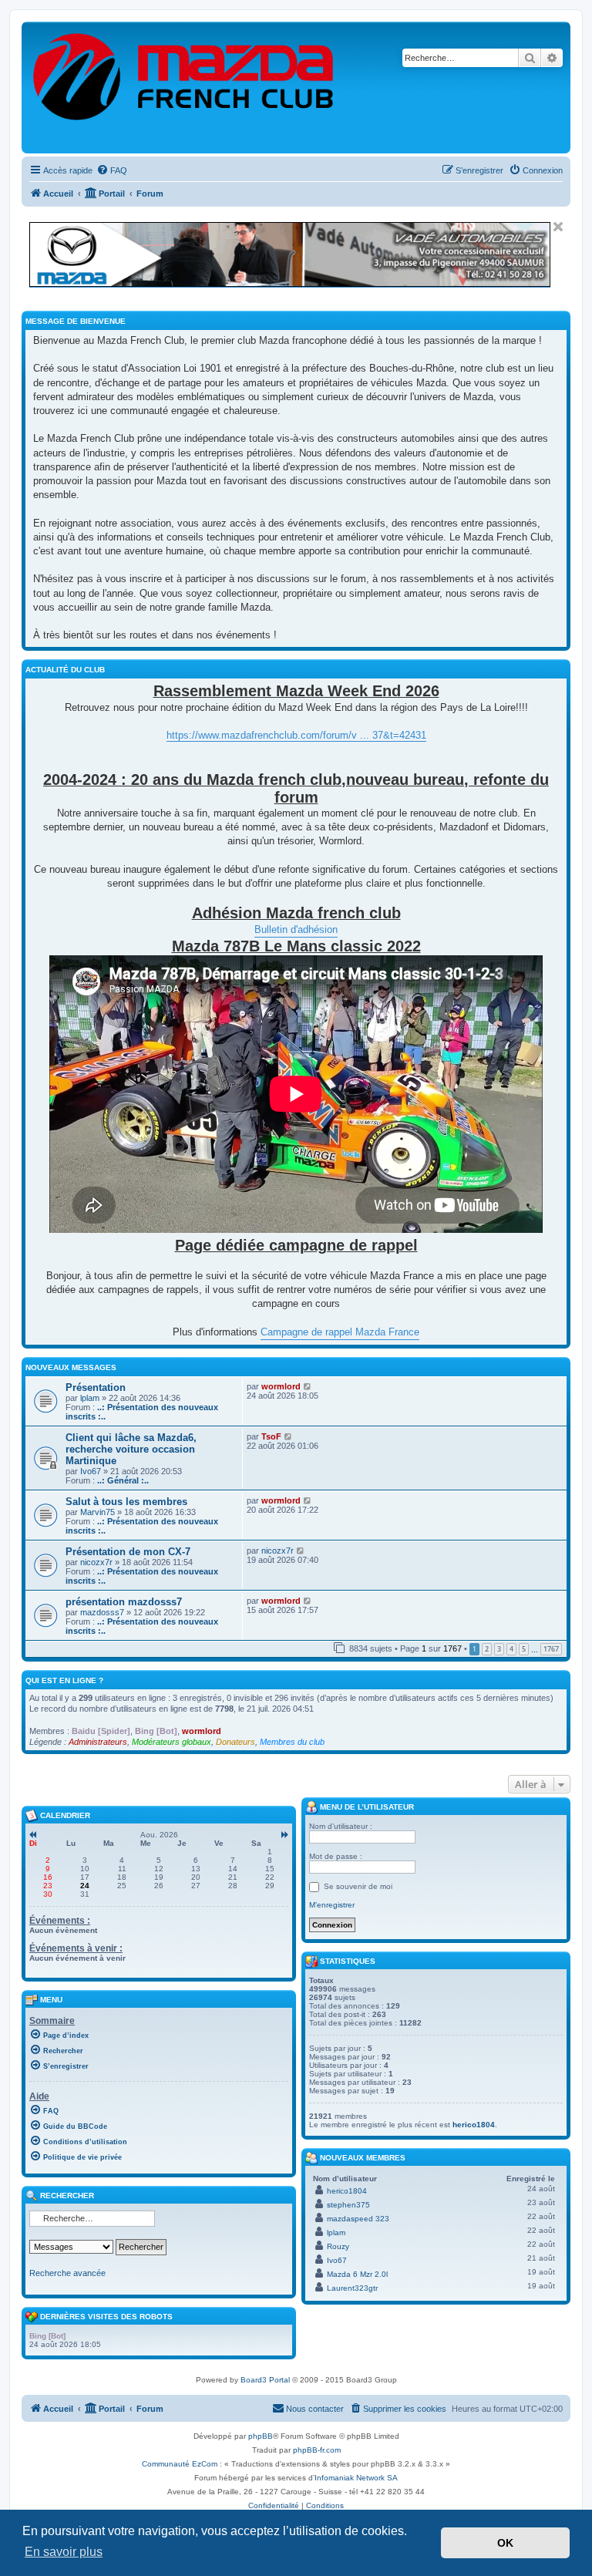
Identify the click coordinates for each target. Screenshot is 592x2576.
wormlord (281, 1386)
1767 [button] (551, 1649)
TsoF (271, 1436)
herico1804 (474, 2125)
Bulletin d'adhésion (296, 929)
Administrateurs (98, 1742)
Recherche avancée (67, 2273)
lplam (90, 1398)
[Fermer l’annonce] (558, 227)
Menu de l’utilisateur (366, 1807)
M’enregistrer (332, 1905)
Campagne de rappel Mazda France (340, 1332)
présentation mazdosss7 (124, 1602)
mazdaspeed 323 (358, 2219)
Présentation (96, 1387)
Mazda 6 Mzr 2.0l (357, 2274)
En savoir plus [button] (64, 2552)
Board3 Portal (265, 2380)
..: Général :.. (123, 1480)
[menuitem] (112, 170)
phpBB (261, 2436)
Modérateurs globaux (172, 1742)
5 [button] (524, 1649)
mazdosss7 (102, 1612)
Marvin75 (98, 1512)
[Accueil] (184, 88)
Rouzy (338, 2246)
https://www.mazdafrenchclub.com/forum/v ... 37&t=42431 (296, 735)
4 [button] (511, 1649)
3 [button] (499, 1649)
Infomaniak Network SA (356, 2478)
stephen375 (348, 2205)
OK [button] (505, 2543)
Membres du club (292, 1742)
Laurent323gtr (352, 2288)
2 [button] (487, 1649)
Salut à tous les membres (126, 1502)
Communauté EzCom (180, 2464)
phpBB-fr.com (317, 2450)
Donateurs (235, 1742)
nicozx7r (96, 1562)
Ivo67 (91, 1471)
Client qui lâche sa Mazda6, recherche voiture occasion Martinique (131, 1449)
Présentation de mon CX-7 (128, 1552)
